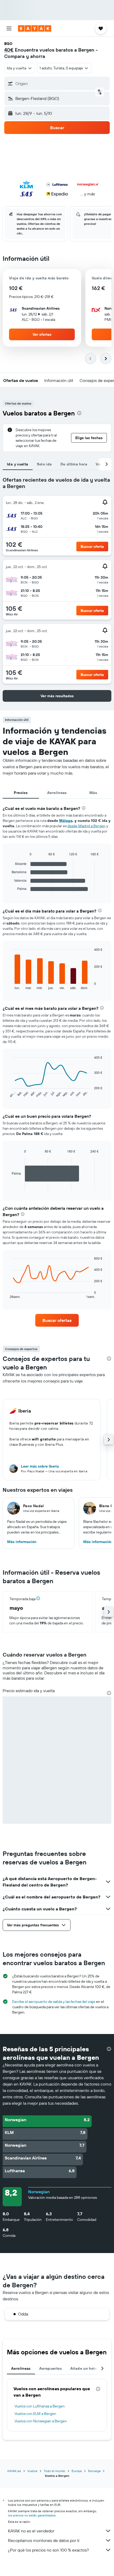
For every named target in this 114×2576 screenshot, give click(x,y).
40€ (9, 50)
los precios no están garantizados (32, 2515)
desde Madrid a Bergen (86, 826)
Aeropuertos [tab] (51, 2368)
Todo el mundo (54, 2471)
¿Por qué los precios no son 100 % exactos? (48, 2550)
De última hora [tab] (74, 464)
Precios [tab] (21, 793)
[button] (9, 28)
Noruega (94, 2471)
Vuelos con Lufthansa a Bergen (40, 2406)
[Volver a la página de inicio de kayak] (35, 28)
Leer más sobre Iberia (40, 1466)
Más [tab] (93, 793)
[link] (57, 1320)
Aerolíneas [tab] (57, 793)
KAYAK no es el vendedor (31, 2531)
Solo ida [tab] (44, 464)
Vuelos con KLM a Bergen (35, 2414)
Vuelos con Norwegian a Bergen (41, 2421)
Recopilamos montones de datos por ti (44, 2540)
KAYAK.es (14, 2471)
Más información (22, 1542)
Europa (77, 2471)
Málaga (66, 821)
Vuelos (32, 2471)
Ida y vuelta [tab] (18, 464)
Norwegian (39, 2192)
